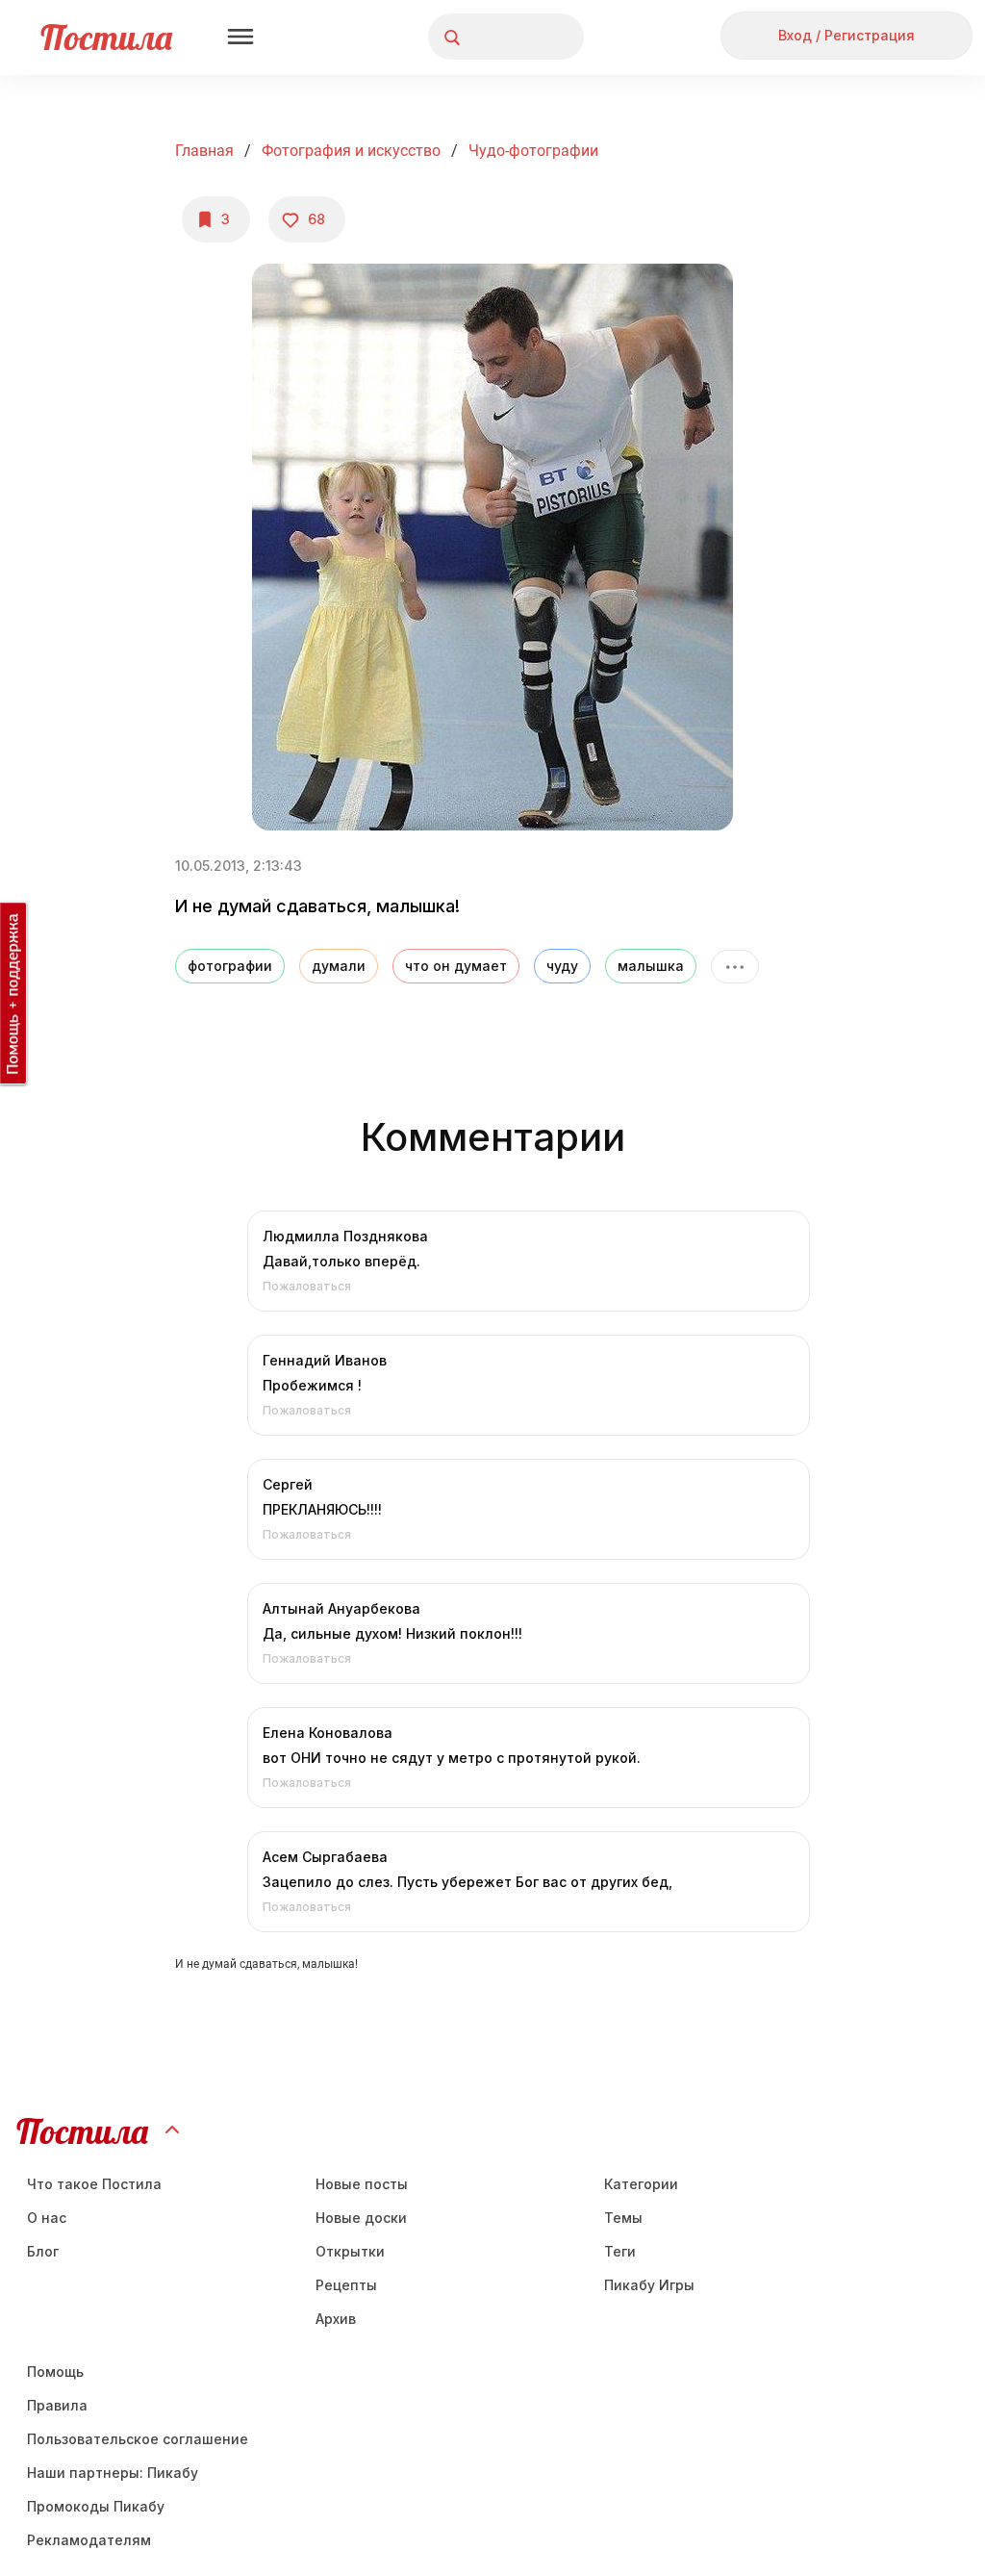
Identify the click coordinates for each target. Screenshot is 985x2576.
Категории (641, 2184)
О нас (47, 2218)
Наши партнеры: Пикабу (113, 2473)
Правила (57, 2405)
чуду (562, 966)
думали (339, 966)
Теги (620, 2251)
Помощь (55, 2372)
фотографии (230, 966)
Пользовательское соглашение (138, 2439)
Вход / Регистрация (846, 35)
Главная (204, 151)
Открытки (350, 2251)
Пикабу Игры (649, 2285)
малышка (651, 966)
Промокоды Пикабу (96, 2506)
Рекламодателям (89, 2540)
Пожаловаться (307, 1286)
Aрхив (336, 2319)
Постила (106, 37)
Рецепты (346, 2285)
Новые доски (361, 2218)
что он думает (456, 966)
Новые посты (362, 2184)
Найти (497, 37)
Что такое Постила (94, 2184)
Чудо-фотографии (533, 151)
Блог (43, 2251)
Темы (623, 2218)
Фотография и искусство (351, 151)
